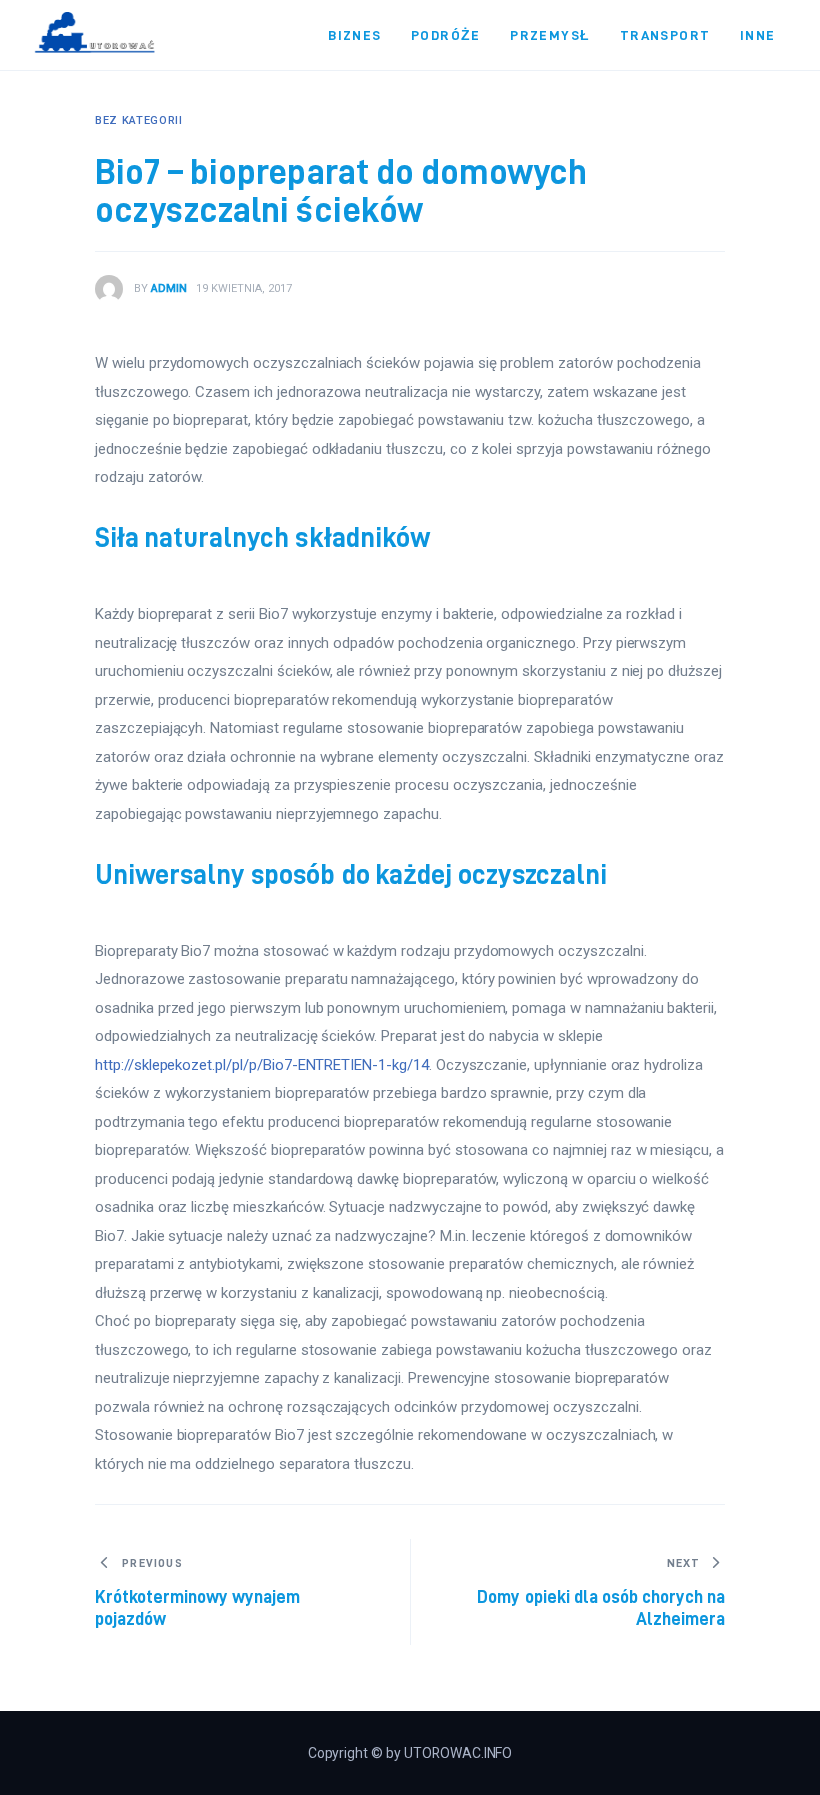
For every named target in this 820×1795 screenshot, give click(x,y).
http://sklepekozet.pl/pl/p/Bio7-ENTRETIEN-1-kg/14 (262, 1065)
